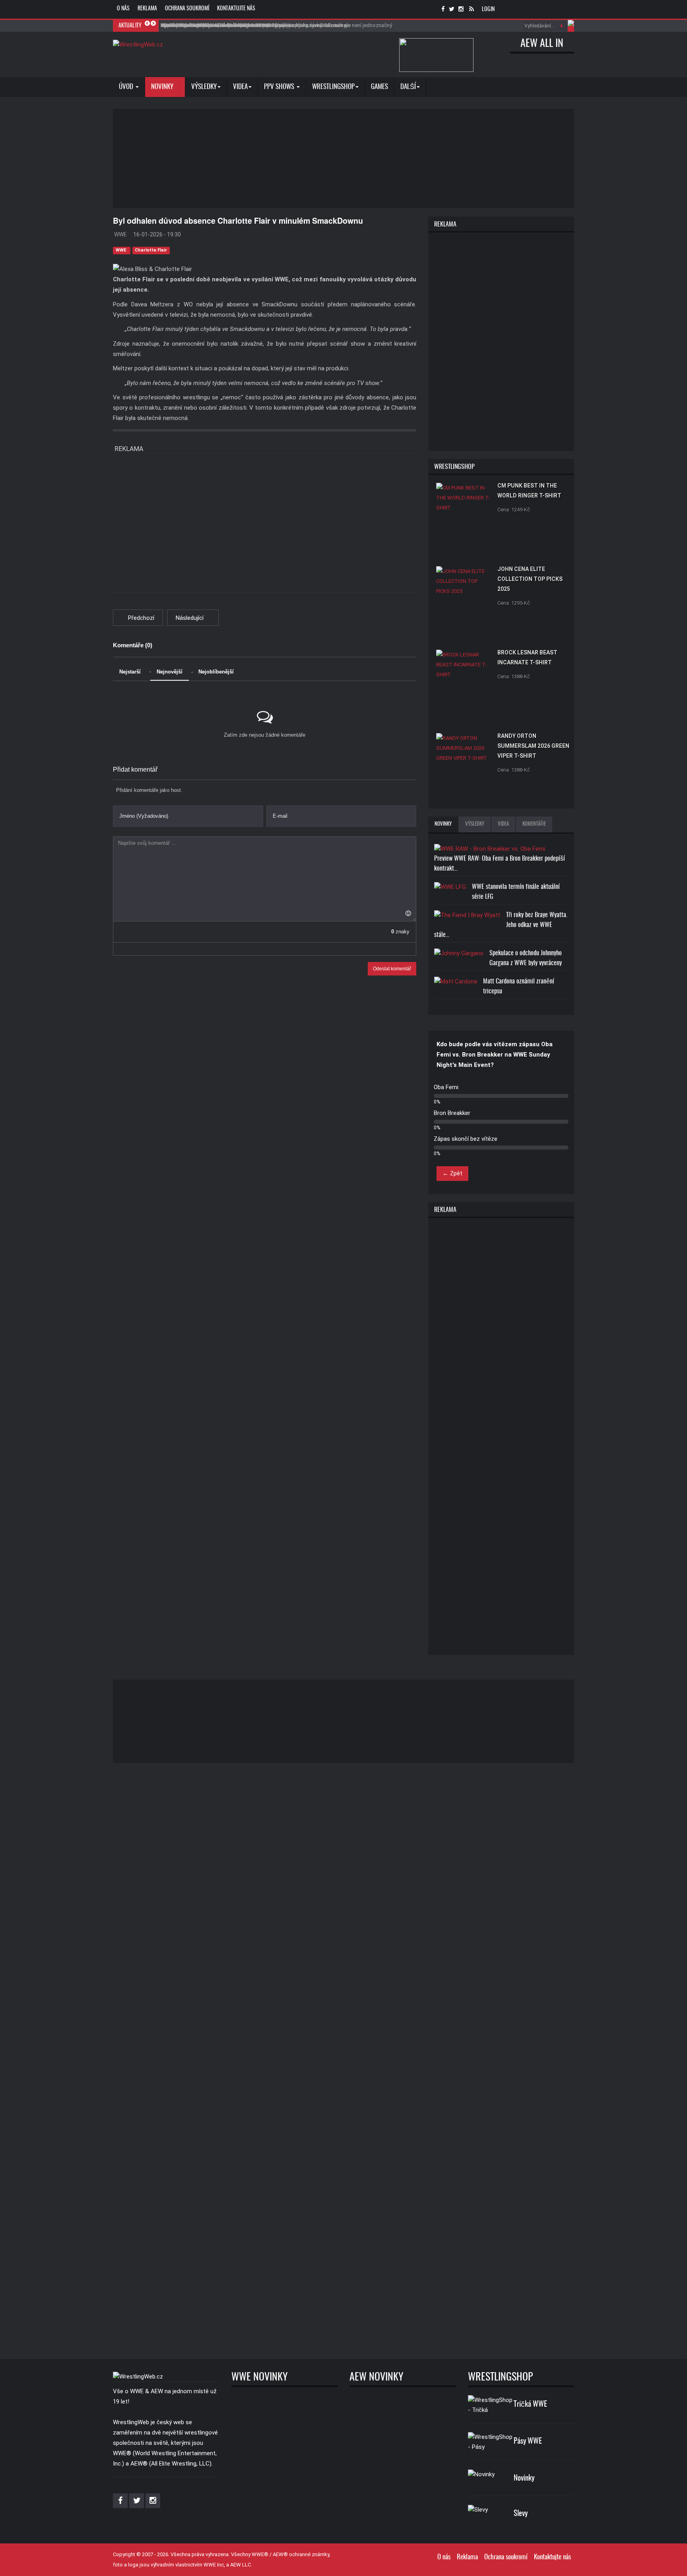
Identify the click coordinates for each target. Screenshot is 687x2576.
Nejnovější (170, 672)
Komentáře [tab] (534, 824)
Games (379, 87)
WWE (122, 250)
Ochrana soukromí (187, 9)
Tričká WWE (530, 2405)
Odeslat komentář (392, 969)
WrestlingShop (333, 87)
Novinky (163, 87)
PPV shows (280, 87)
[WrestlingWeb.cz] (138, 45)
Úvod (127, 87)
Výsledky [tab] (475, 824)
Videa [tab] (503, 824)
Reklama (147, 9)
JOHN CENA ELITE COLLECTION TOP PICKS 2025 (530, 579)
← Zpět (452, 1173)
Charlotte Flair (151, 250)
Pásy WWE (528, 2441)
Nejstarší (130, 672)
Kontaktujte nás (236, 9)
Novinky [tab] (443, 824)
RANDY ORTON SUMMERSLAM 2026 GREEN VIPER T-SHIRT (533, 746)
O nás (123, 9)
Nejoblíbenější (216, 672)
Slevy (521, 2514)
